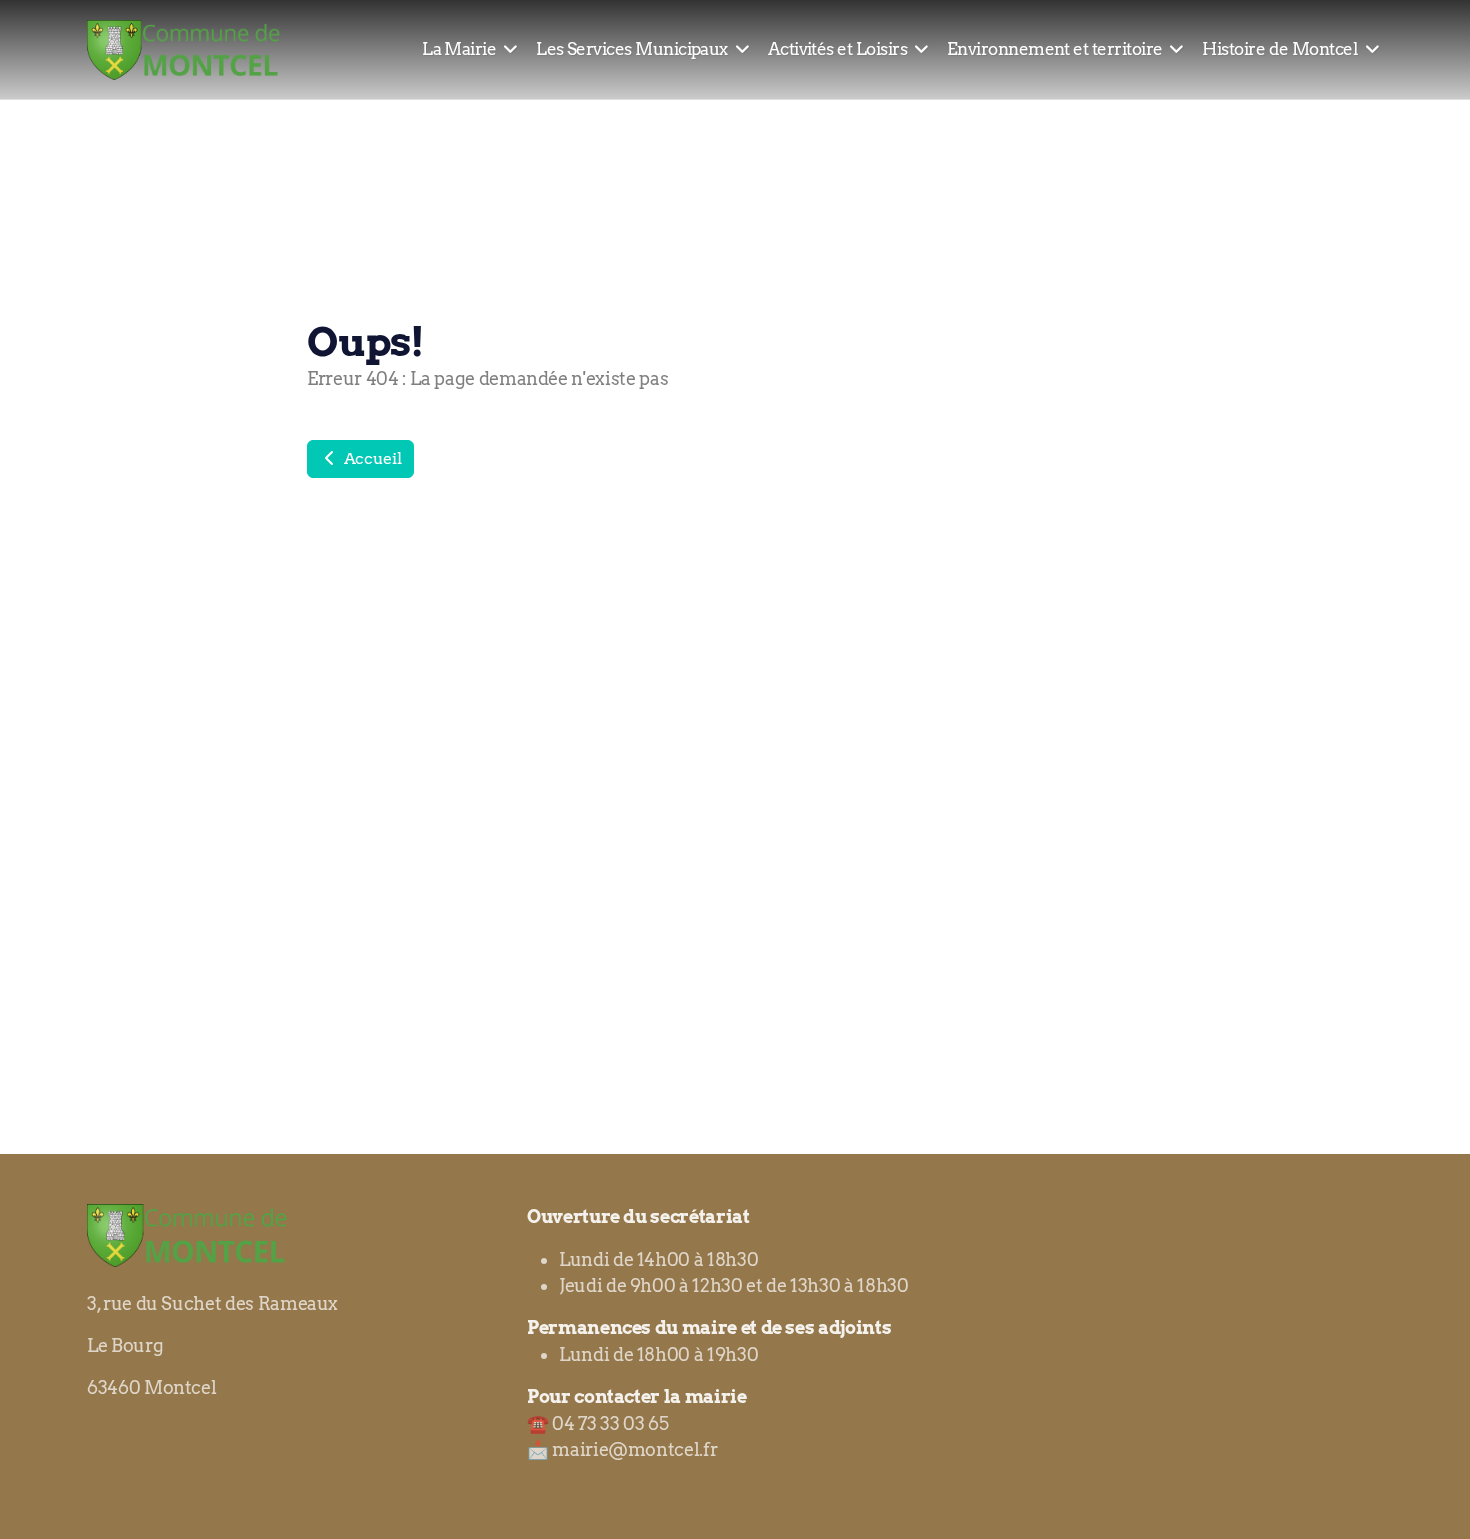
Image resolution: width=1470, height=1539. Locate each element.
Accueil (370, 458)
